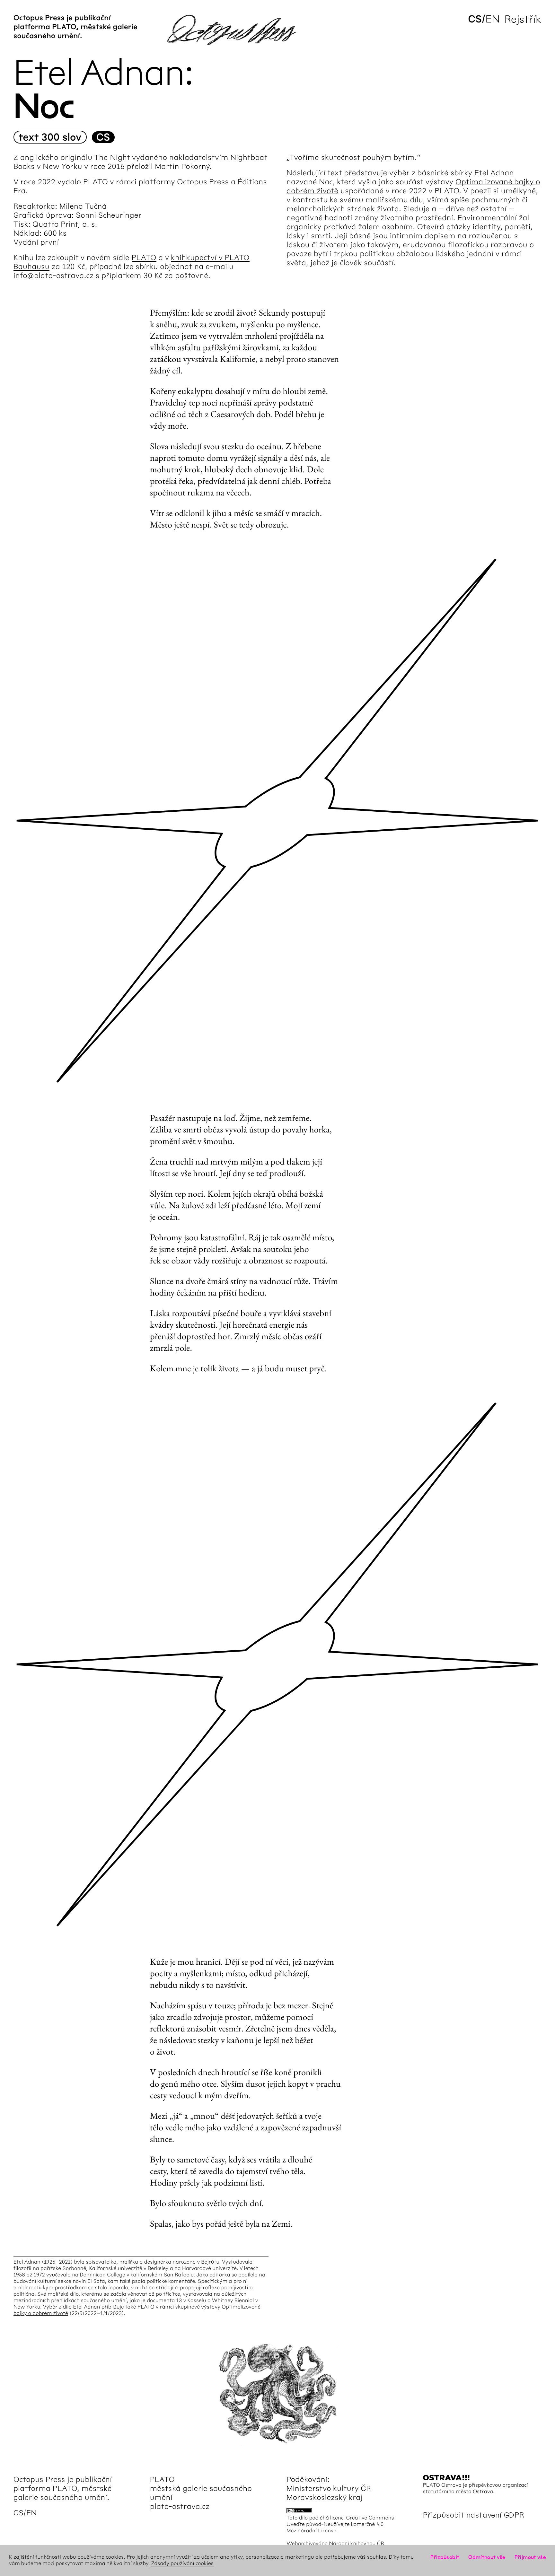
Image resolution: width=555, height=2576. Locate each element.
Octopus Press (39, 2479)
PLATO (144, 258)
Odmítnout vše (487, 2557)
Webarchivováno (307, 2544)
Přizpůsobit (445, 2557)
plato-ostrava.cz (180, 2506)
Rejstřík (523, 19)
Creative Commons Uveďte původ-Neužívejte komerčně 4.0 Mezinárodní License (340, 2524)
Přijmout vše (530, 2557)
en (493, 19)
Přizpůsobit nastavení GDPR (474, 2515)
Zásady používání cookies (182, 2564)
